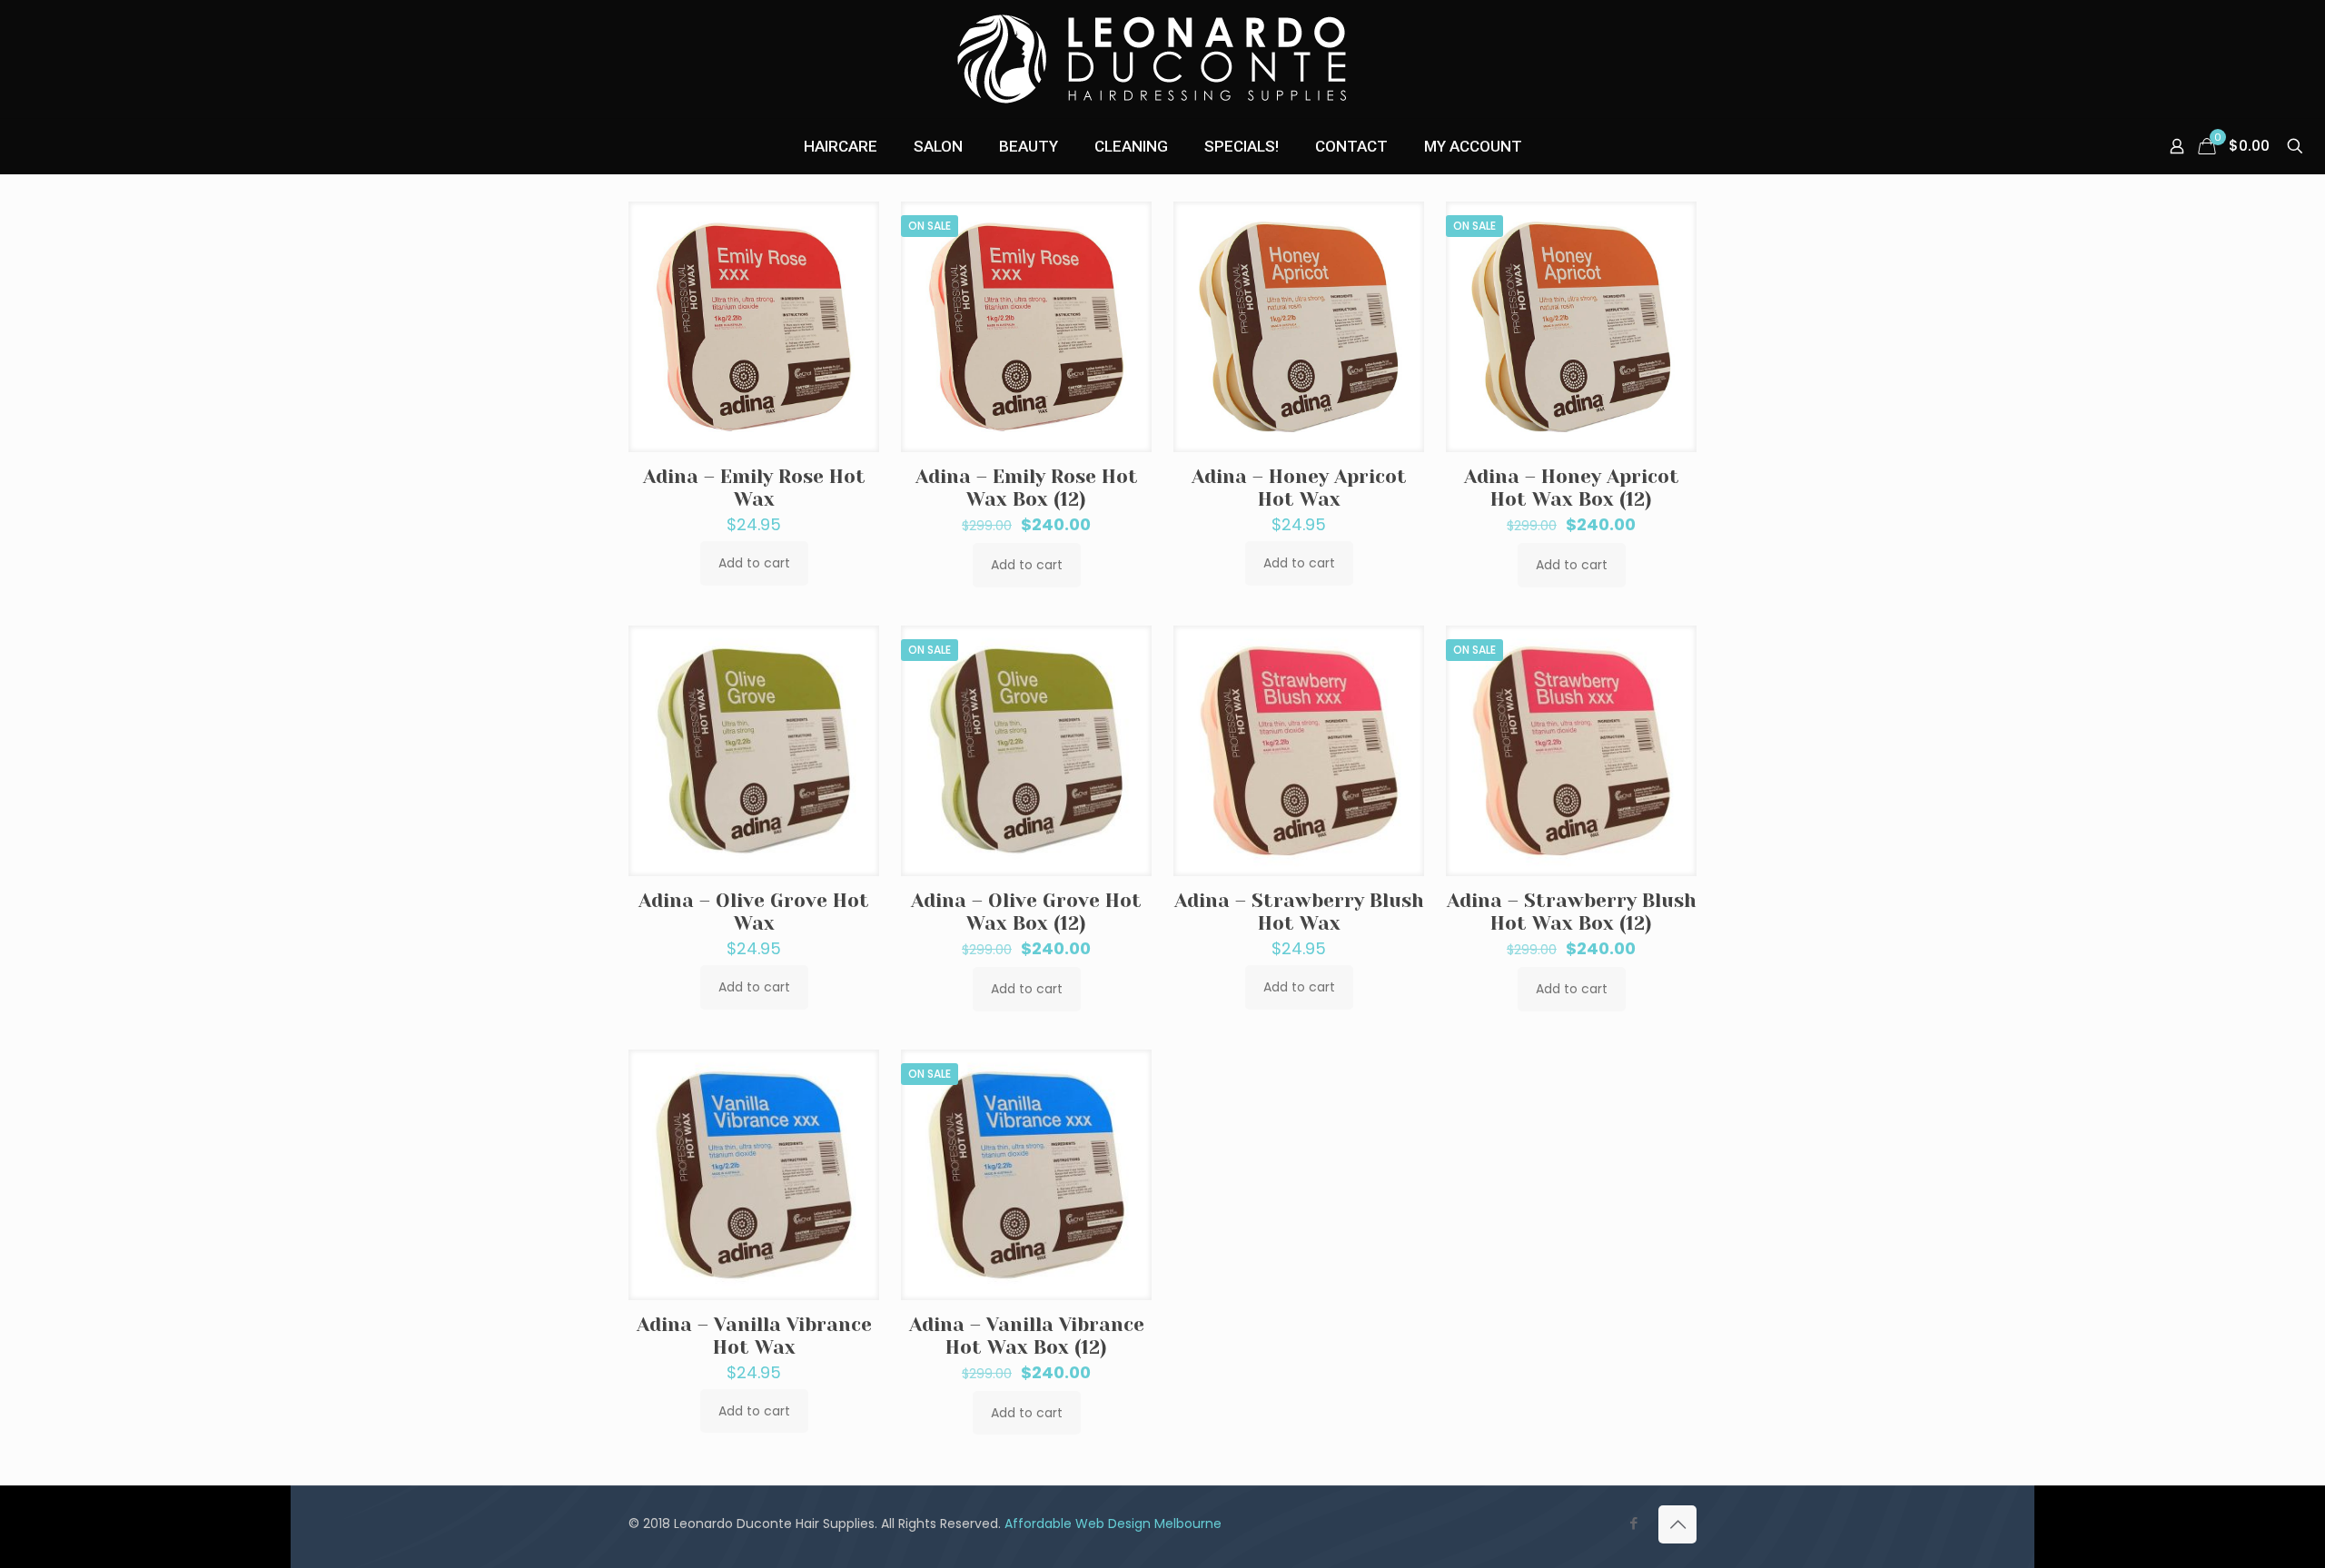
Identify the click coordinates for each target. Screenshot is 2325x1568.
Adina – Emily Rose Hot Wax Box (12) (1027, 488)
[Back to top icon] (1677, 1524)
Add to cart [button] (754, 563)
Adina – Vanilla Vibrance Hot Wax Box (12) (1027, 1336)
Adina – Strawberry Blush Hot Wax (1299, 912)
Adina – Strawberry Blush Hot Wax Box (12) (1572, 912)
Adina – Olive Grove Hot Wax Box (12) (1026, 912)
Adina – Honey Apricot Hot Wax (1299, 488)
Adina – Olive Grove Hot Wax (754, 912)
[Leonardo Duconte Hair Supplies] (1162, 59)
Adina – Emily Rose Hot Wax (754, 488)
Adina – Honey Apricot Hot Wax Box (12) (1572, 488)
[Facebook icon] (1633, 1523)
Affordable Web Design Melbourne (1113, 1524)
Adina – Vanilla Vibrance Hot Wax (754, 1336)
